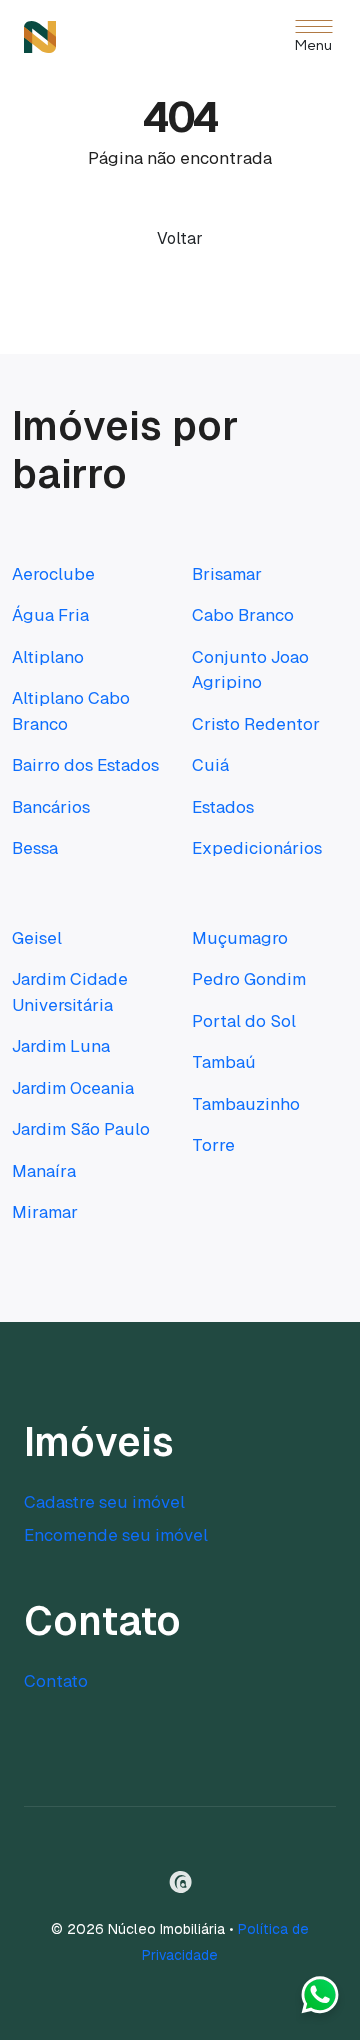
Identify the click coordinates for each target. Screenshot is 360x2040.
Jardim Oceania (73, 1088)
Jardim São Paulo (81, 1129)
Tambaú (224, 1062)
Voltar (180, 238)
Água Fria (50, 615)
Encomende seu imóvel (116, 1535)
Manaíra (44, 1171)
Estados (223, 807)
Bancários (51, 807)
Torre (213, 1145)
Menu (313, 46)
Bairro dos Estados (85, 765)
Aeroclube (53, 574)
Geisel (37, 938)
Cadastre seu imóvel (104, 1502)
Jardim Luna (61, 1046)
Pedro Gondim (249, 979)
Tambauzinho (246, 1104)
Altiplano (48, 657)
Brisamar (227, 574)
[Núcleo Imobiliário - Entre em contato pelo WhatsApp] (320, 2000)
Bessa (35, 848)
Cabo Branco (243, 615)
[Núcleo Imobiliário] (40, 37)
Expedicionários (257, 848)
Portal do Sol (244, 1021)
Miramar (45, 1212)
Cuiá (210, 765)
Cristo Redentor (256, 724)
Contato (56, 1681)
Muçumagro (240, 938)
